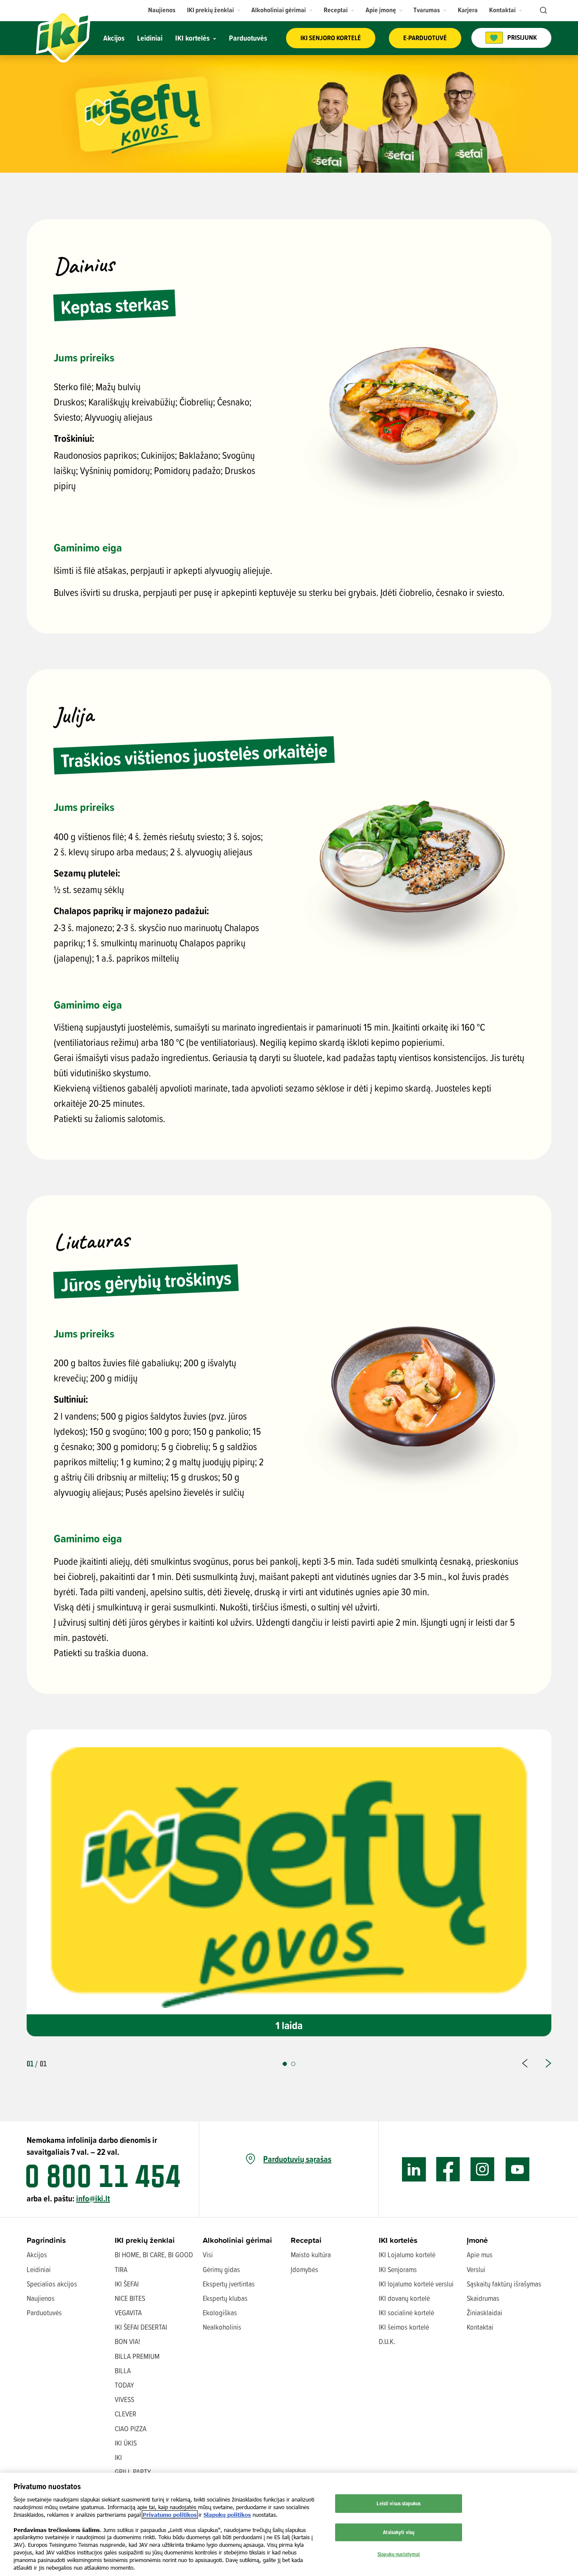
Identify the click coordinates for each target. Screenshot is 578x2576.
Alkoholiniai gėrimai (237, 2240)
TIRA (121, 2269)
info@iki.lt (93, 2198)
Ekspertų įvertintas (229, 2284)
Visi (208, 2255)
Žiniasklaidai (484, 2313)
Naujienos (41, 2298)
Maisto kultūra (311, 2255)
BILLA (123, 2371)
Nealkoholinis (222, 2327)
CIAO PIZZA (131, 2428)
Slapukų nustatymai (399, 2554)
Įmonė (477, 2240)
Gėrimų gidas (221, 2269)
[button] (214, 10)
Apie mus (480, 2255)
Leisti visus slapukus (399, 2503)
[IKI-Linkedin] (414, 2169)
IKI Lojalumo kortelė (407, 2255)
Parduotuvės (44, 2313)
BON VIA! (127, 2341)
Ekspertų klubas (225, 2298)
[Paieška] (542, 11)
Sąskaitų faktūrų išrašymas (504, 2284)
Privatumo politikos (170, 2515)
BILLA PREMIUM (137, 2356)
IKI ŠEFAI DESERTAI (141, 2327)
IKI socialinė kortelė (406, 2313)
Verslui (476, 2269)
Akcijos (37, 2255)
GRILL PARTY (133, 2472)
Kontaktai (480, 2327)
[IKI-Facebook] (448, 2169)
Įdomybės (304, 2269)
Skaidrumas (483, 2298)
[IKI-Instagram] (483, 2169)
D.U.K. (387, 2341)
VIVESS (124, 2399)
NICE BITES (130, 2298)
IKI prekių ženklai (145, 2240)
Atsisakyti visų (399, 2532)
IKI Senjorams (398, 2269)
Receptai (306, 2240)
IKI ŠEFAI (127, 2284)
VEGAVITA (128, 2313)
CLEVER (125, 2414)
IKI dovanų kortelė (404, 2298)
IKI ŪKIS (126, 2443)
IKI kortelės (398, 2240)
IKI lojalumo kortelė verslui (416, 2284)
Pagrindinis (46, 2240)
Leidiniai (39, 2269)
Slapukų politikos (227, 2515)
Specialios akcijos (52, 2284)
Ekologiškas (220, 2313)
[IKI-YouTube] (517, 2169)
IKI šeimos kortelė (404, 2327)
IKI (118, 2457)
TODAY (124, 2385)
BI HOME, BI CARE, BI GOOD (154, 2255)
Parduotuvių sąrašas (297, 2159)
